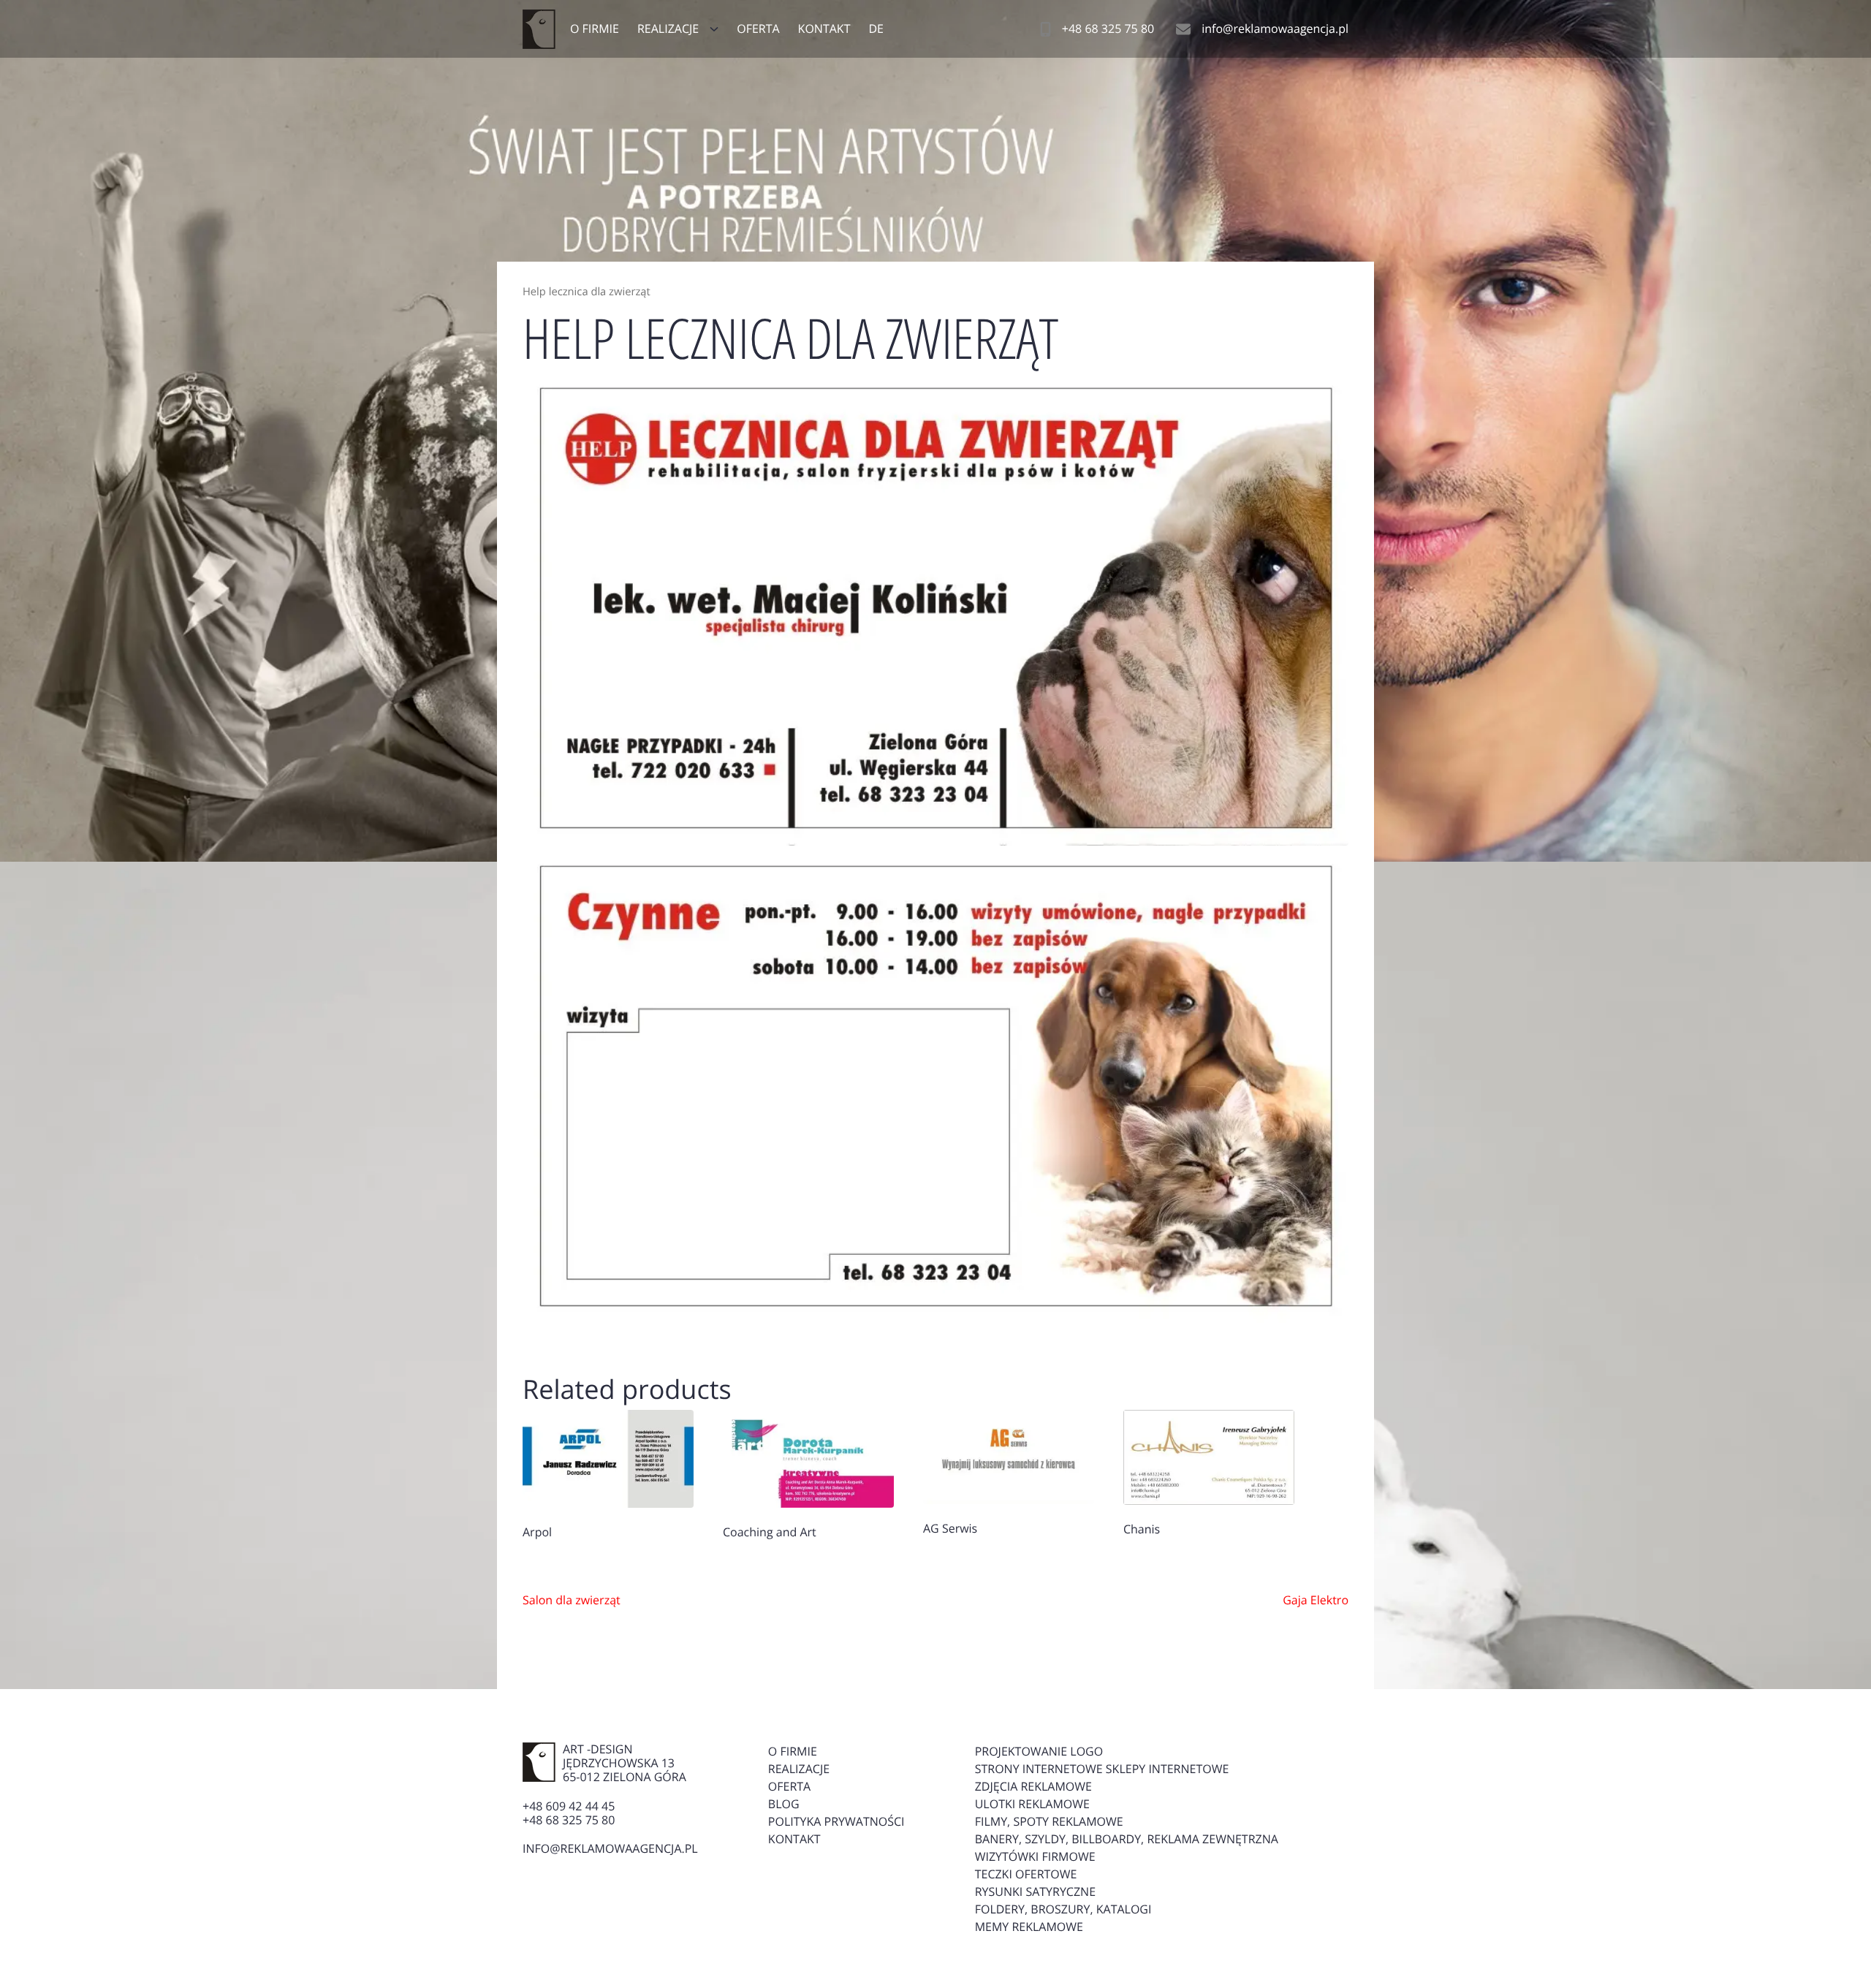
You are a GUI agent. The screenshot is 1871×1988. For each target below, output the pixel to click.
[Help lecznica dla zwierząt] (935, 608)
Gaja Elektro (1316, 1600)
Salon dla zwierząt (572, 1600)
